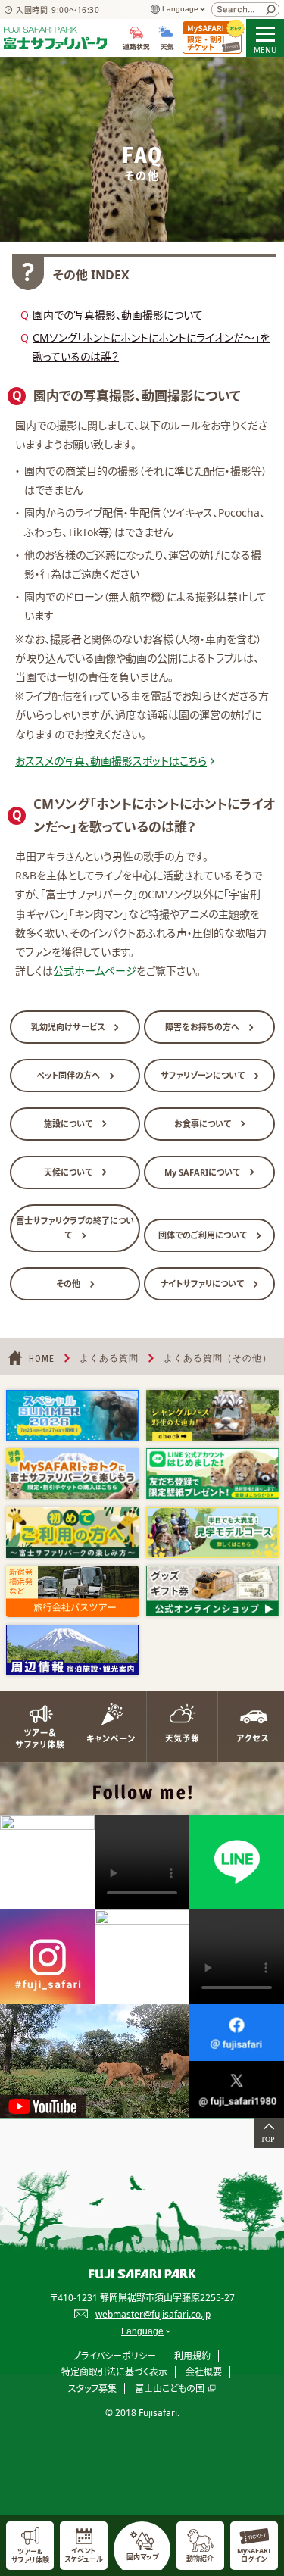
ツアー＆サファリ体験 (36, 1726)
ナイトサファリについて (203, 1283)
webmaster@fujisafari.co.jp (153, 2314)
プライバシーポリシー (114, 2356)
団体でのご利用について (204, 1235)
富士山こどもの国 (170, 2389)
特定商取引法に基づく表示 (114, 2372)
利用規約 (192, 2356)
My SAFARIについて (203, 1172)
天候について (69, 1172)
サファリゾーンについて (204, 1075)
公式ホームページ (95, 971)
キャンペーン (107, 1726)
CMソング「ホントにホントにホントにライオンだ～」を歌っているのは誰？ (151, 347)
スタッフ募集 (92, 2389)
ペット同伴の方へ (69, 1075)
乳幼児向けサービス (69, 1027)
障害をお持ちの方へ (203, 1027)
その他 (69, 1283)
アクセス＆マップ (248, 1726)
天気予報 (178, 1726)
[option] (72, 1415)
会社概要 (204, 2372)
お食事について (204, 1124)
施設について (69, 1124)
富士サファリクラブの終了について (75, 1228)
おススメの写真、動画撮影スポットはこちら (111, 761)
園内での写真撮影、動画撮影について (118, 315)
